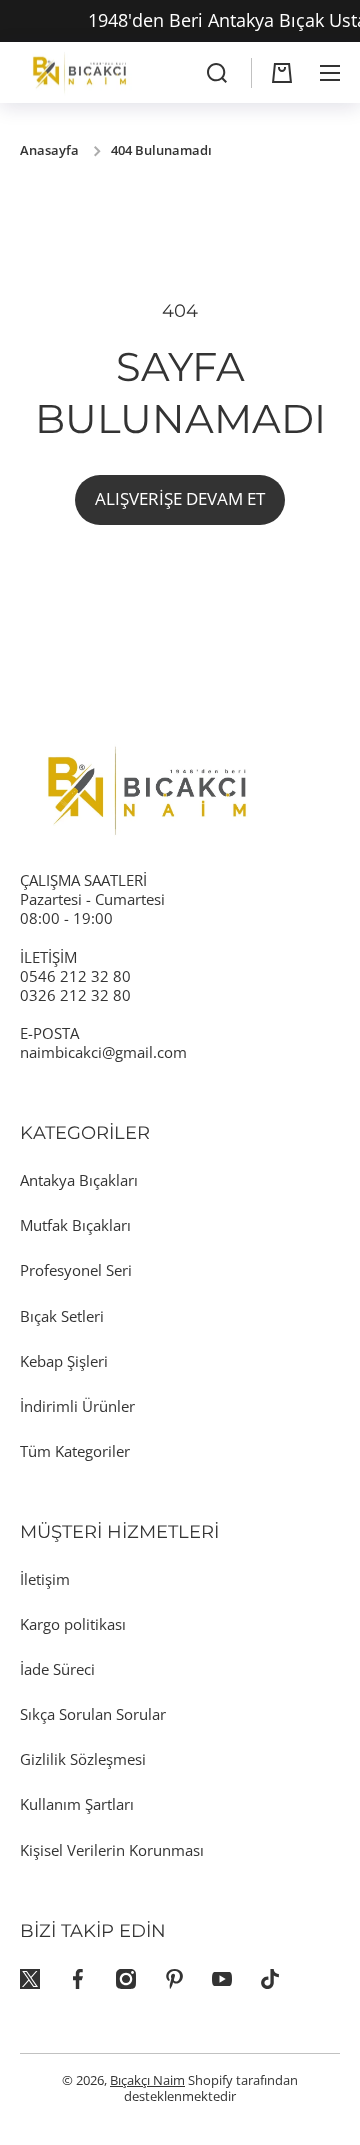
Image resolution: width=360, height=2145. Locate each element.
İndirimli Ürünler (77, 1406)
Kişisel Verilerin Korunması (112, 1850)
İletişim (45, 1579)
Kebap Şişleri (64, 1361)
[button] (282, 73)
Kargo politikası (73, 1624)
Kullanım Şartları (77, 1804)
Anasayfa (49, 151)
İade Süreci (57, 1669)
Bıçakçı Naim (147, 2080)
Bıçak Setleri (62, 1316)
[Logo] (80, 72)
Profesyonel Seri (76, 1270)
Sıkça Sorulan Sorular (93, 1714)
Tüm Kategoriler (75, 1451)
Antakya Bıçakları (79, 1180)
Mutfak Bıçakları (75, 1225)
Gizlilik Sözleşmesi (83, 1759)
